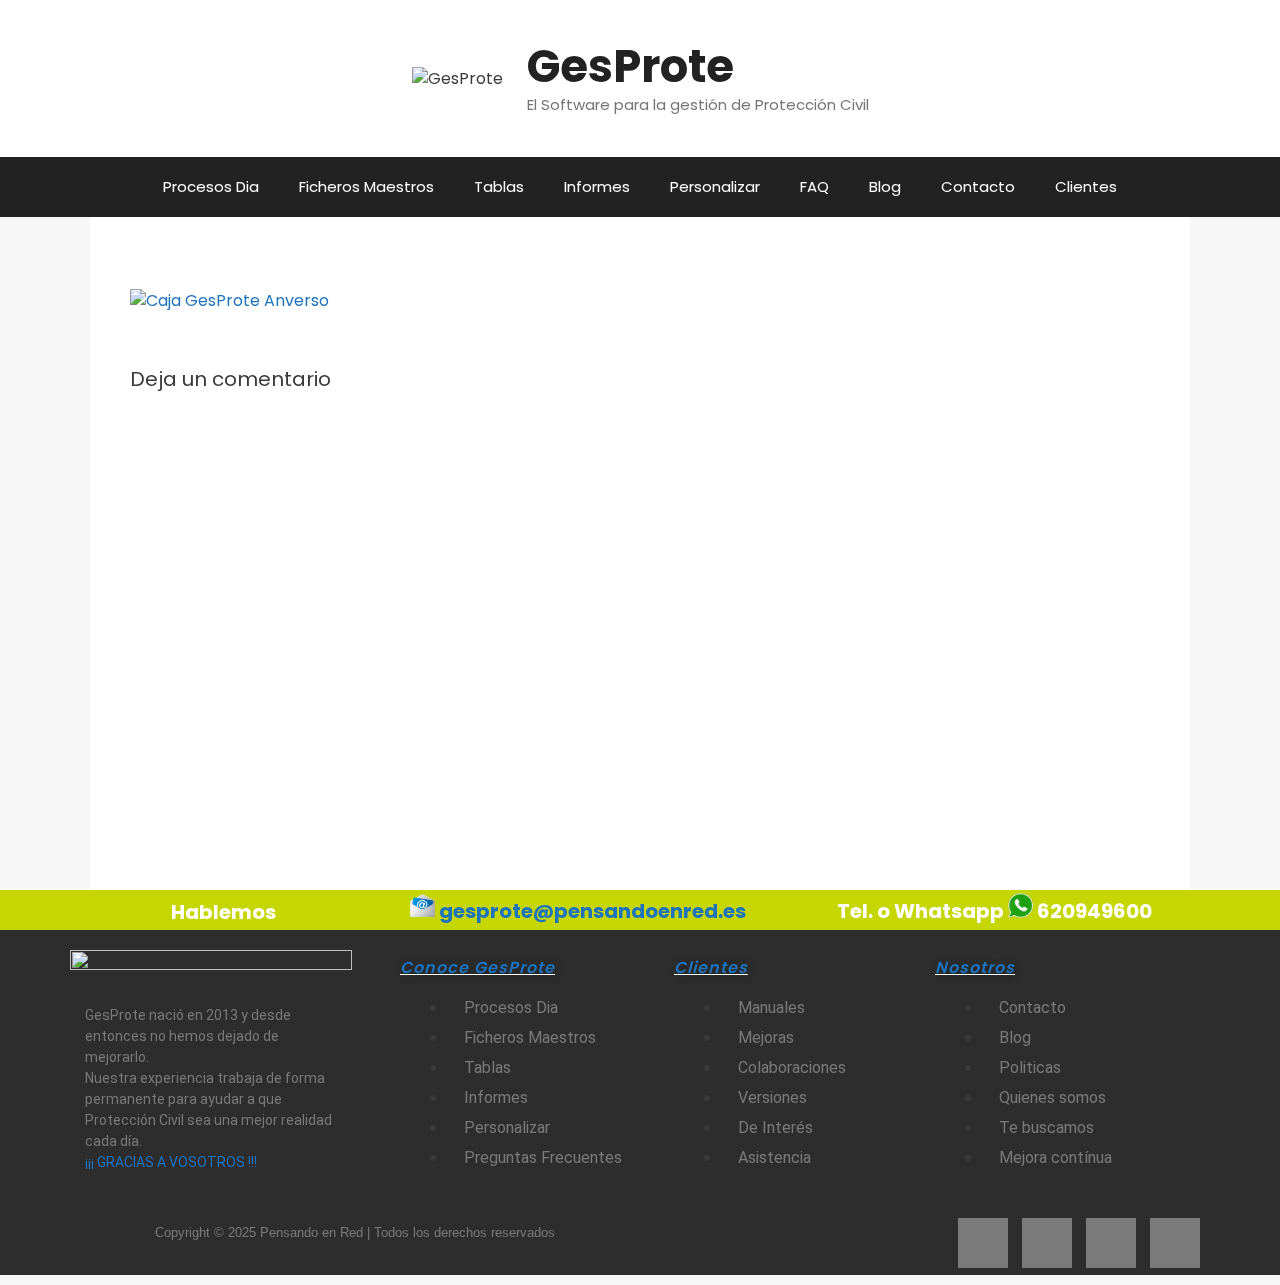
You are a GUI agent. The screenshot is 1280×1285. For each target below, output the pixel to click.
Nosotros (975, 967)
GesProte (630, 66)
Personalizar (715, 186)
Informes (597, 186)
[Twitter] (1047, 1243)
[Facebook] (983, 1243)
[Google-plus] (1111, 1243)
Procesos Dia (211, 186)
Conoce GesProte (477, 967)
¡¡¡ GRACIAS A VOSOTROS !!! (171, 1162)
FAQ (814, 186)
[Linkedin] (1175, 1243)
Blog (885, 186)
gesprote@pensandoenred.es (592, 910)
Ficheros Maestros (366, 186)
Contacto (978, 186)
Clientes (1086, 186)
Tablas (499, 186)
